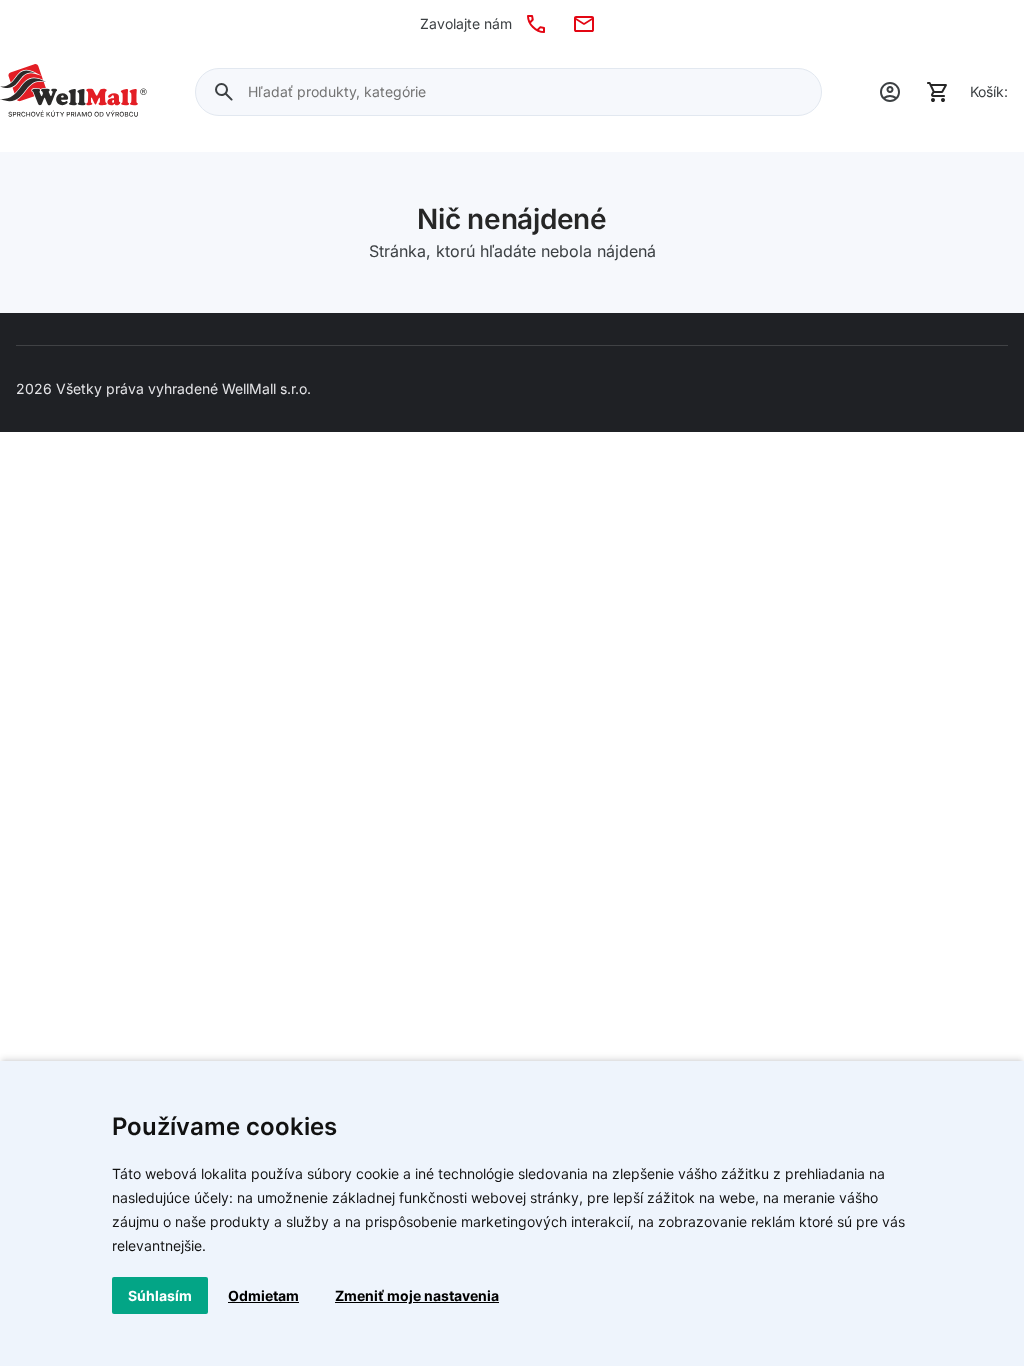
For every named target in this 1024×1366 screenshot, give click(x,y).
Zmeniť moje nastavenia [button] (417, 1295)
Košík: (989, 91)
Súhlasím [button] (160, 1295)
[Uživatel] (890, 92)
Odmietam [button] (263, 1295)
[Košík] (938, 92)
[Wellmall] (73, 92)
